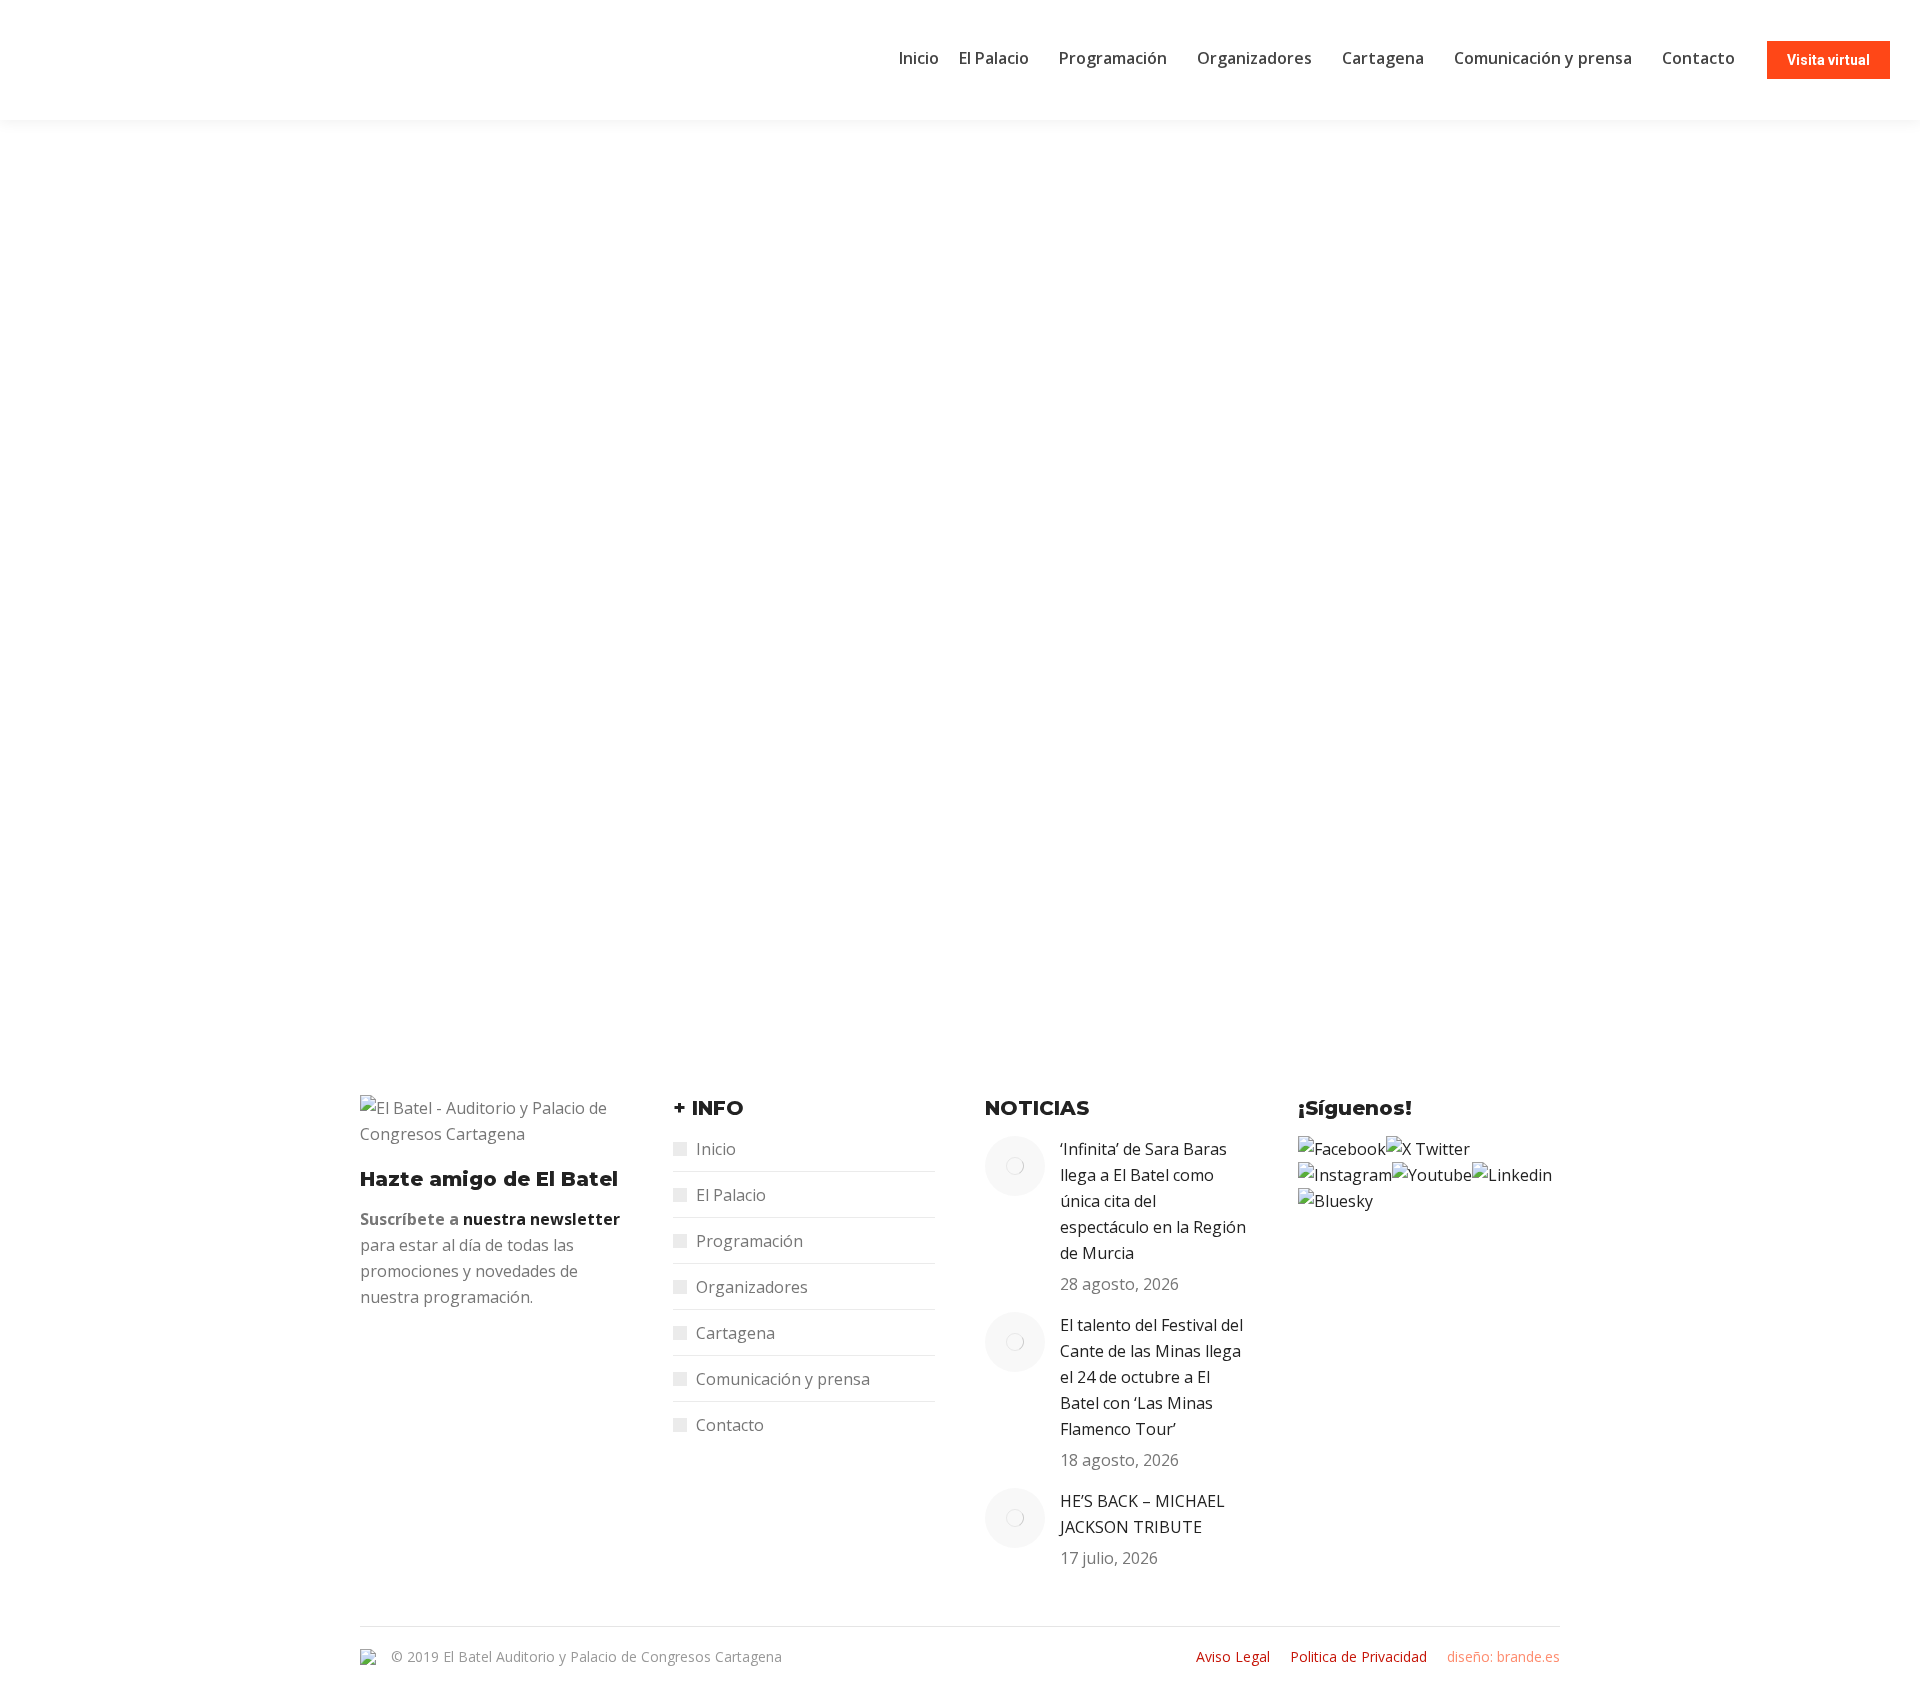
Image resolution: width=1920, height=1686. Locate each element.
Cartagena (735, 1333)
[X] (1428, 1149)
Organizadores (752, 1287)
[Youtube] (1432, 1175)
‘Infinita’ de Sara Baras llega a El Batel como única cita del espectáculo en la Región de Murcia (1153, 1201)
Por (524, 864)
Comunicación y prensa (783, 1379)
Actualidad (418, 864)
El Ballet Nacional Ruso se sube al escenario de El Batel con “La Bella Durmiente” (806, 826)
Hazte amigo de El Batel (489, 1179)
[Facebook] (1342, 1149)
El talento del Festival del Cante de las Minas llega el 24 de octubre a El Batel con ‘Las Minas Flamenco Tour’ (1151, 1377)
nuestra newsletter (541, 1219)
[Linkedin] (1512, 1175)
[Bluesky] (1335, 1201)
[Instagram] (1345, 1175)
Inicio (716, 1149)
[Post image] (1015, 1166)
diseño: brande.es (1503, 1656)
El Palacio (731, 1195)
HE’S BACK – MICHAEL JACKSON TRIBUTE (1142, 1514)
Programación (749, 1241)
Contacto (730, 1425)
